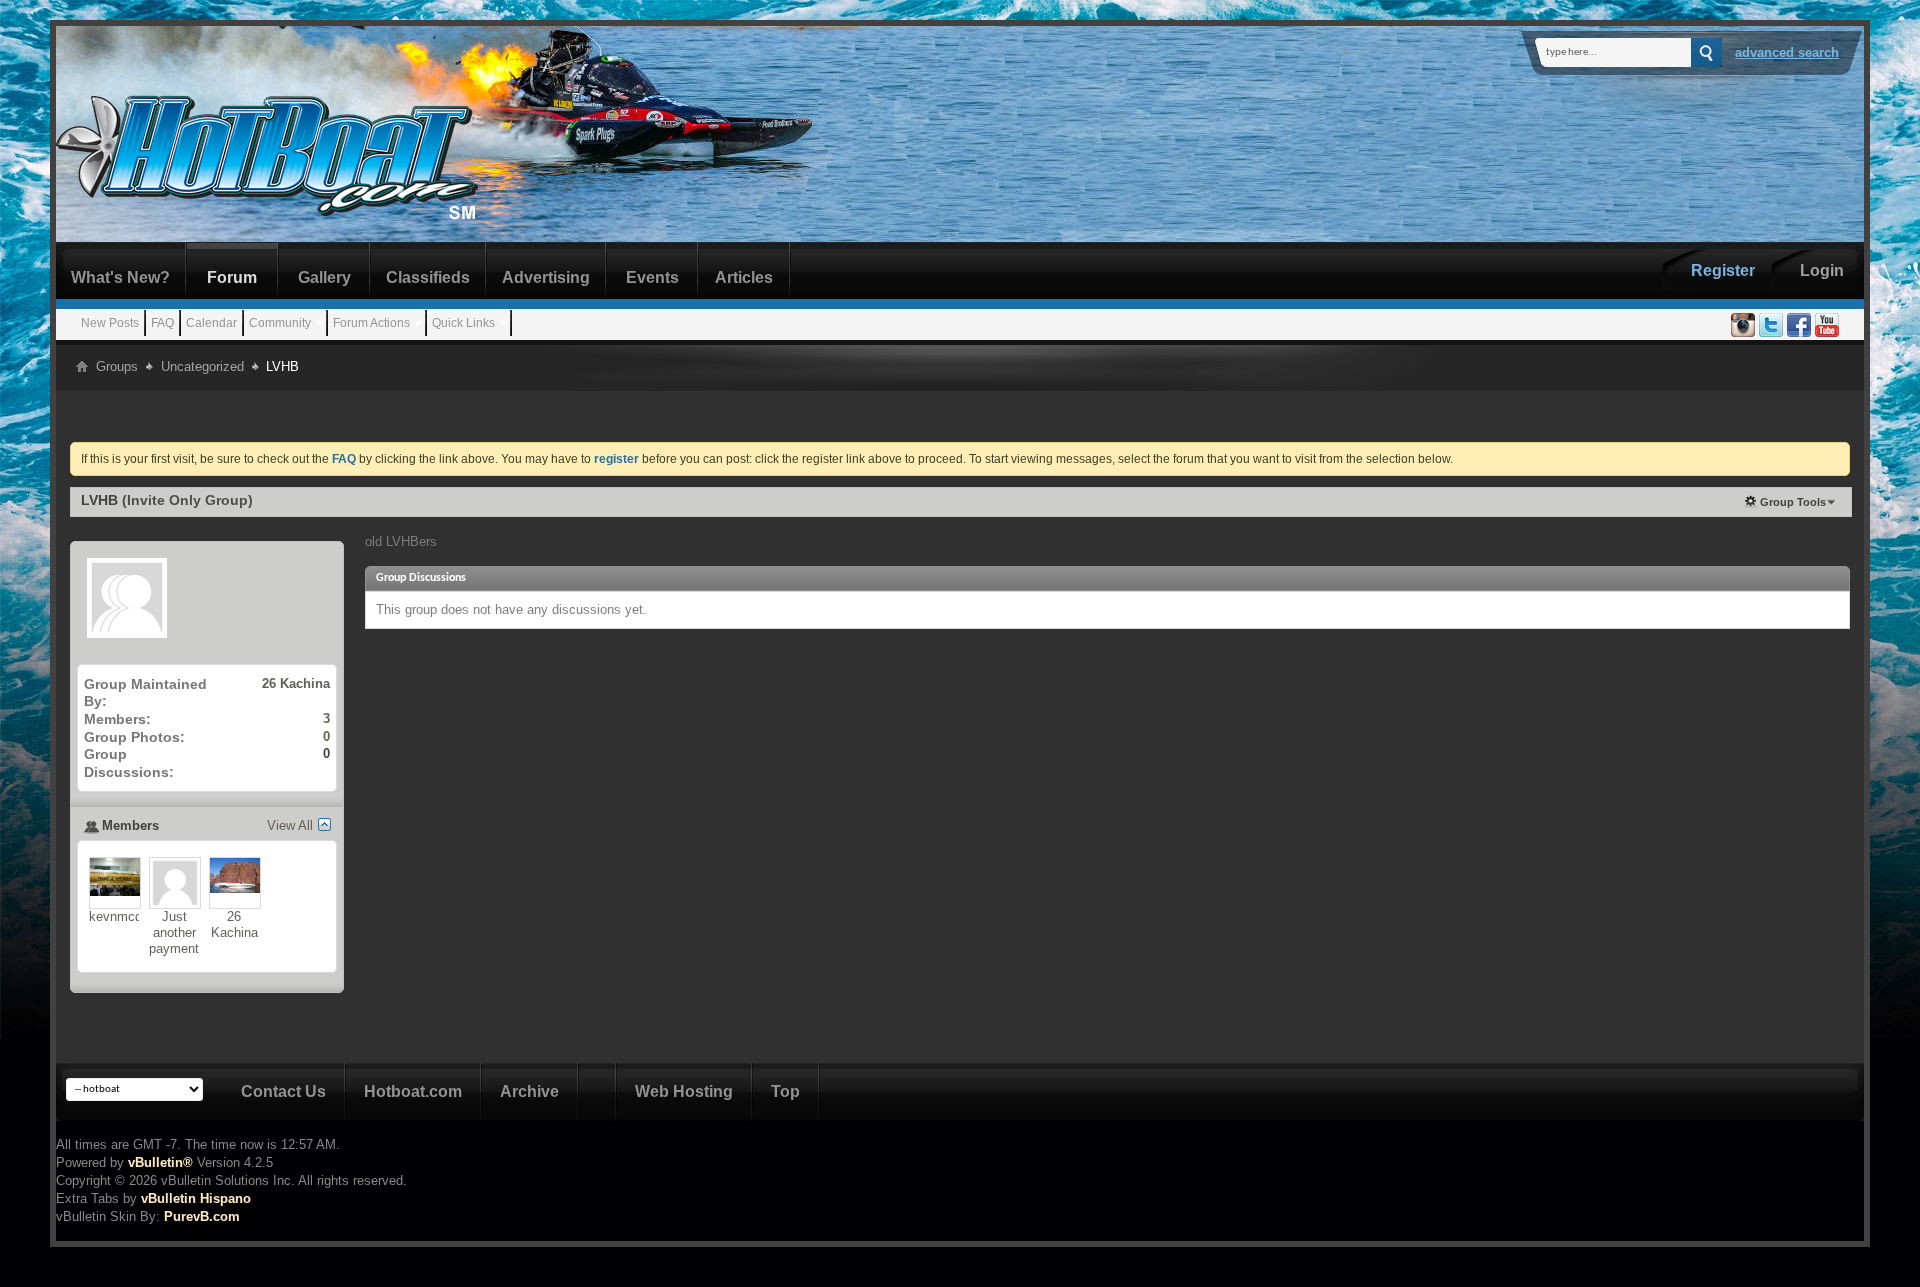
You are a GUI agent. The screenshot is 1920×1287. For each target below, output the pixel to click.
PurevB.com (202, 1216)
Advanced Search (1787, 52)
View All (290, 825)
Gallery (324, 277)
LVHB (99, 500)
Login (1822, 270)
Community (280, 323)
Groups (117, 366)
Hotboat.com (413, 1091)
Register (1723, 270)
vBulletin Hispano (196, 1198)
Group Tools (1793, 502)
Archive (529, 1091)
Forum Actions (371, 323)
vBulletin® (160, 1162)
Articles (744, 277)
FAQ (162, 323)
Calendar (211, 323)
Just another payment (174, 932)
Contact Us (283, 1091)
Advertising (546, 277)
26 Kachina (296, 683)
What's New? (120, 277)
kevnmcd (115, 916)
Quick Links (463, 323)
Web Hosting (684, 1091)
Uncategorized (202, 366)
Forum (232, 277)
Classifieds (428, 277)
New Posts (110, 323)
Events (652, 277)
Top (785, 1091)
